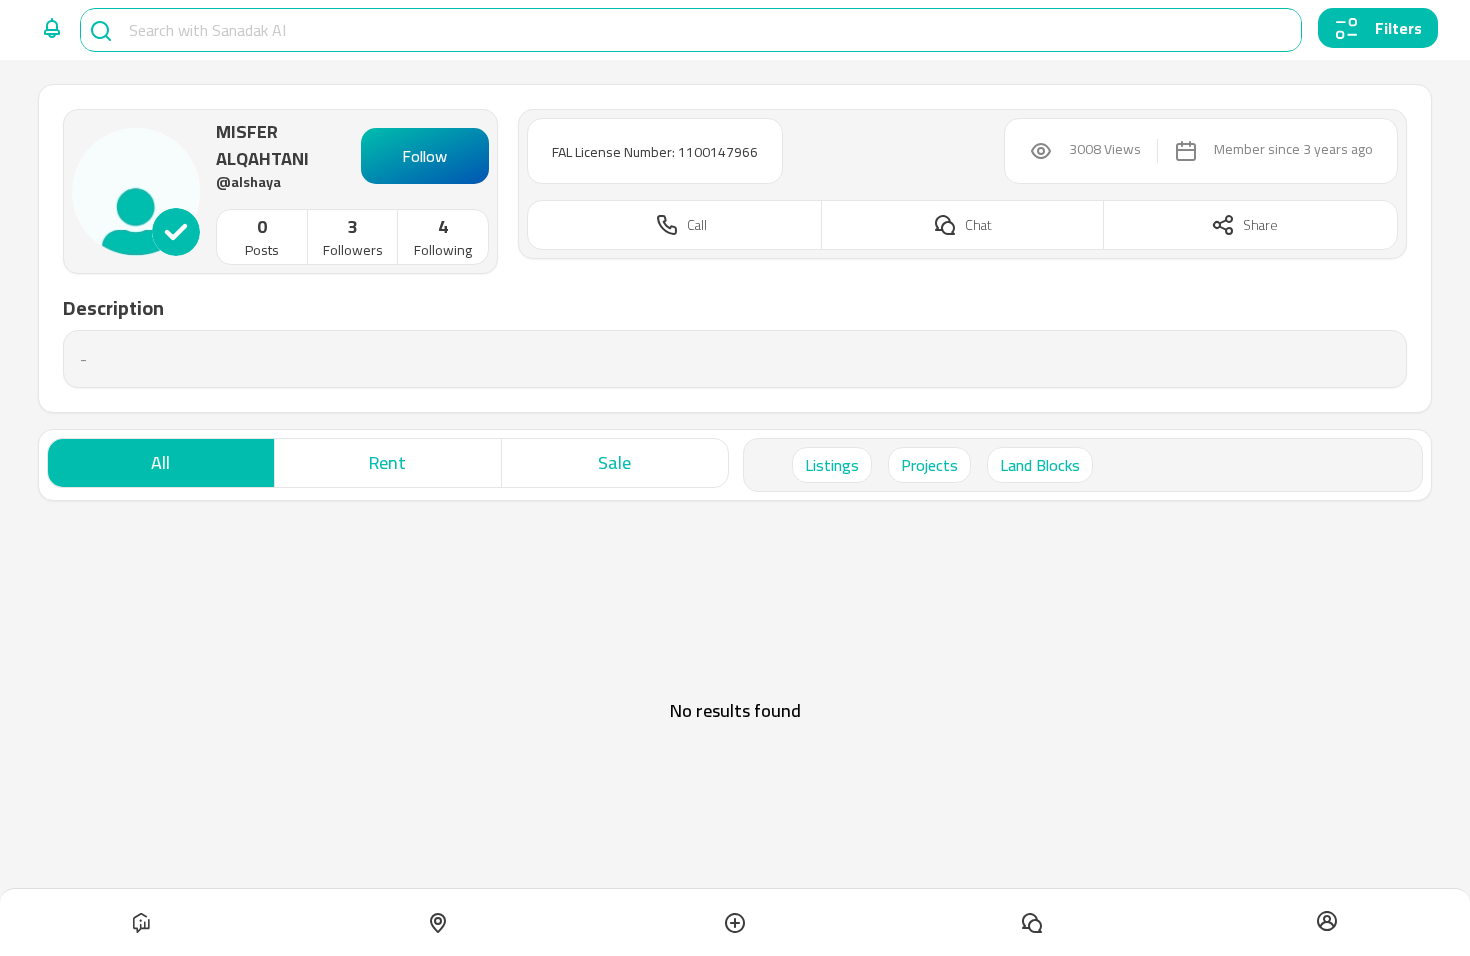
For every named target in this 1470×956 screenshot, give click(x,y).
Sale (614, 462)
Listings (832, 465)
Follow (424, 156)
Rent (387, 462)
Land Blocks (1040, 465)
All (160, 462)
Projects (929, 465)
